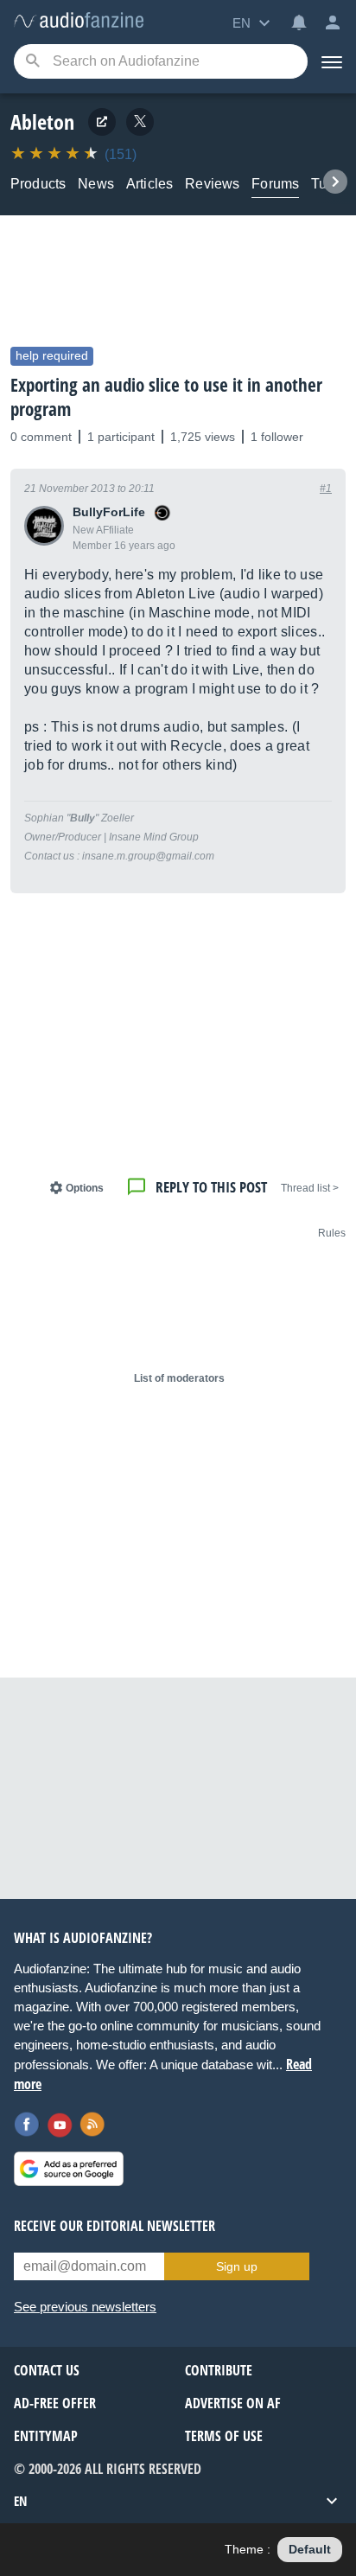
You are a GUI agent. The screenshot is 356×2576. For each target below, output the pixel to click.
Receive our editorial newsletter (114, 2226)
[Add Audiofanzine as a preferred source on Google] (69, 2169)
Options (85, 1188)
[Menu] (332, 61)
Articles (149, 184)
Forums (275, 184)
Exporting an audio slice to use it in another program (166, 397)
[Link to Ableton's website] (102, 122)
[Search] (32, 62)
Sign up (237, 2266)
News (96, 184)
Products (38, 184)
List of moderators (179, 1378)
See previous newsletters (85, 2307)
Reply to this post (211, 1187)
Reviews (212, 184)
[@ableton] (140, 122)
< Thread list (310, 1188)
